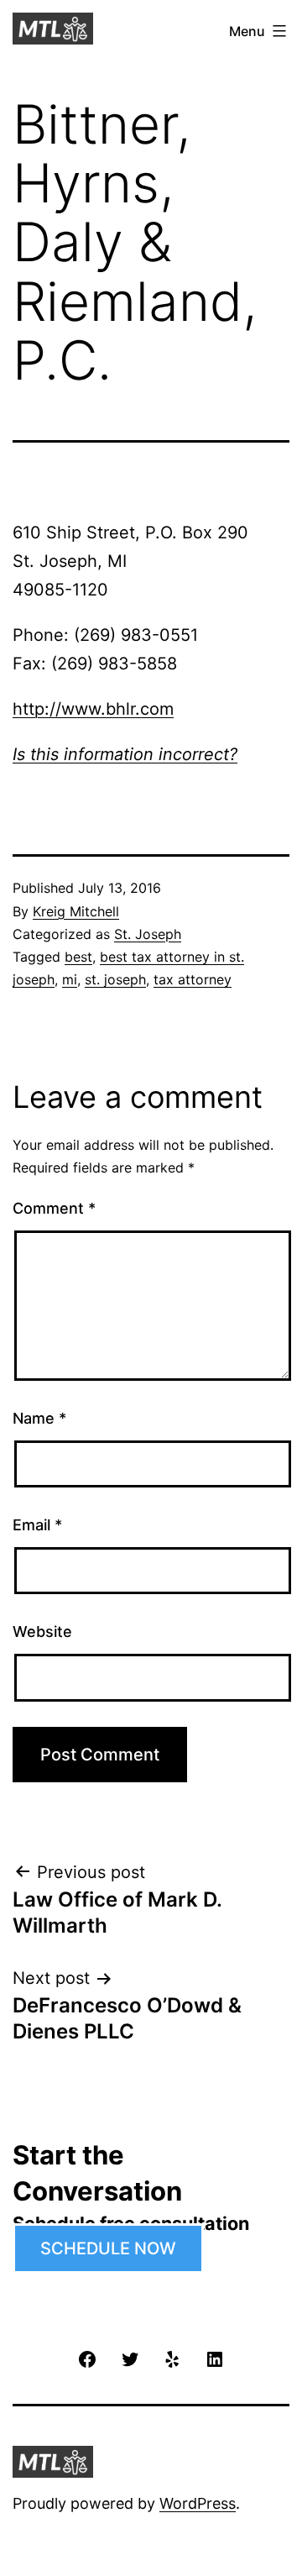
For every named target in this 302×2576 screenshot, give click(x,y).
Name (39, 1418)
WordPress (198, 2503)
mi (70, 979)
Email (37, 1525)
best (78, 957)
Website (42, 1632)
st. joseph (115, 979)
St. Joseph (148, 934)
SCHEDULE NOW (108, 2248)
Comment (54, 1208)
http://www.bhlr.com (93, 709)
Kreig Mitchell (76, 911)
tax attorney (193, 979)
